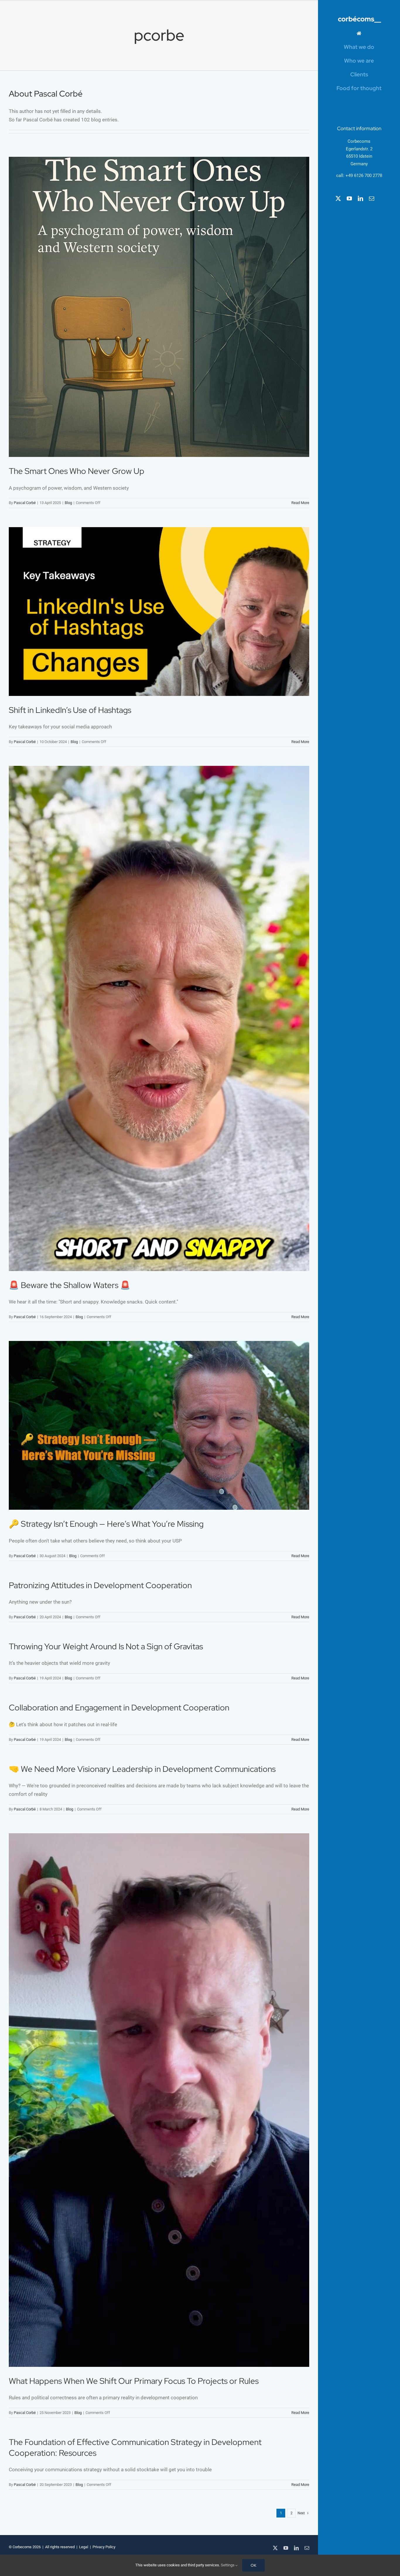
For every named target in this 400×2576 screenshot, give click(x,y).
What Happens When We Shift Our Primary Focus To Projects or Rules (134, 2381)
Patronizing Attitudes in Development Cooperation (100, 1585)
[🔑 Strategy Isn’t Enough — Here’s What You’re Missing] (159, 1425)
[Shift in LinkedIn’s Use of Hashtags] (159, 612)
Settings (228, 2565)
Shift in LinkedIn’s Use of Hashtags (70, 710)
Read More (300, 503)
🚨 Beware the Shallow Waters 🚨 (70, 1285)
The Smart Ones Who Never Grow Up (77, 471)
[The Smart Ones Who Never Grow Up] (159, 307)
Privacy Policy (104, 2547)
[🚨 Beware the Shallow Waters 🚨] (159, 1018)
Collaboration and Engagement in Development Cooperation (119, 1707)
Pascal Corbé (25, 503)
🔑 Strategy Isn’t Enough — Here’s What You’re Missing (106, 1524)
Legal (84, 2547)
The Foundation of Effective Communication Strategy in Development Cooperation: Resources (135, 2447)
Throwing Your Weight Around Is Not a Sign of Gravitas (106, 1646)
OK (253, 2565)
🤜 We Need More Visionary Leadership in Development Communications (142, 1769)
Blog (68, 503)
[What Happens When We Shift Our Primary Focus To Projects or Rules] (159, 2100)
